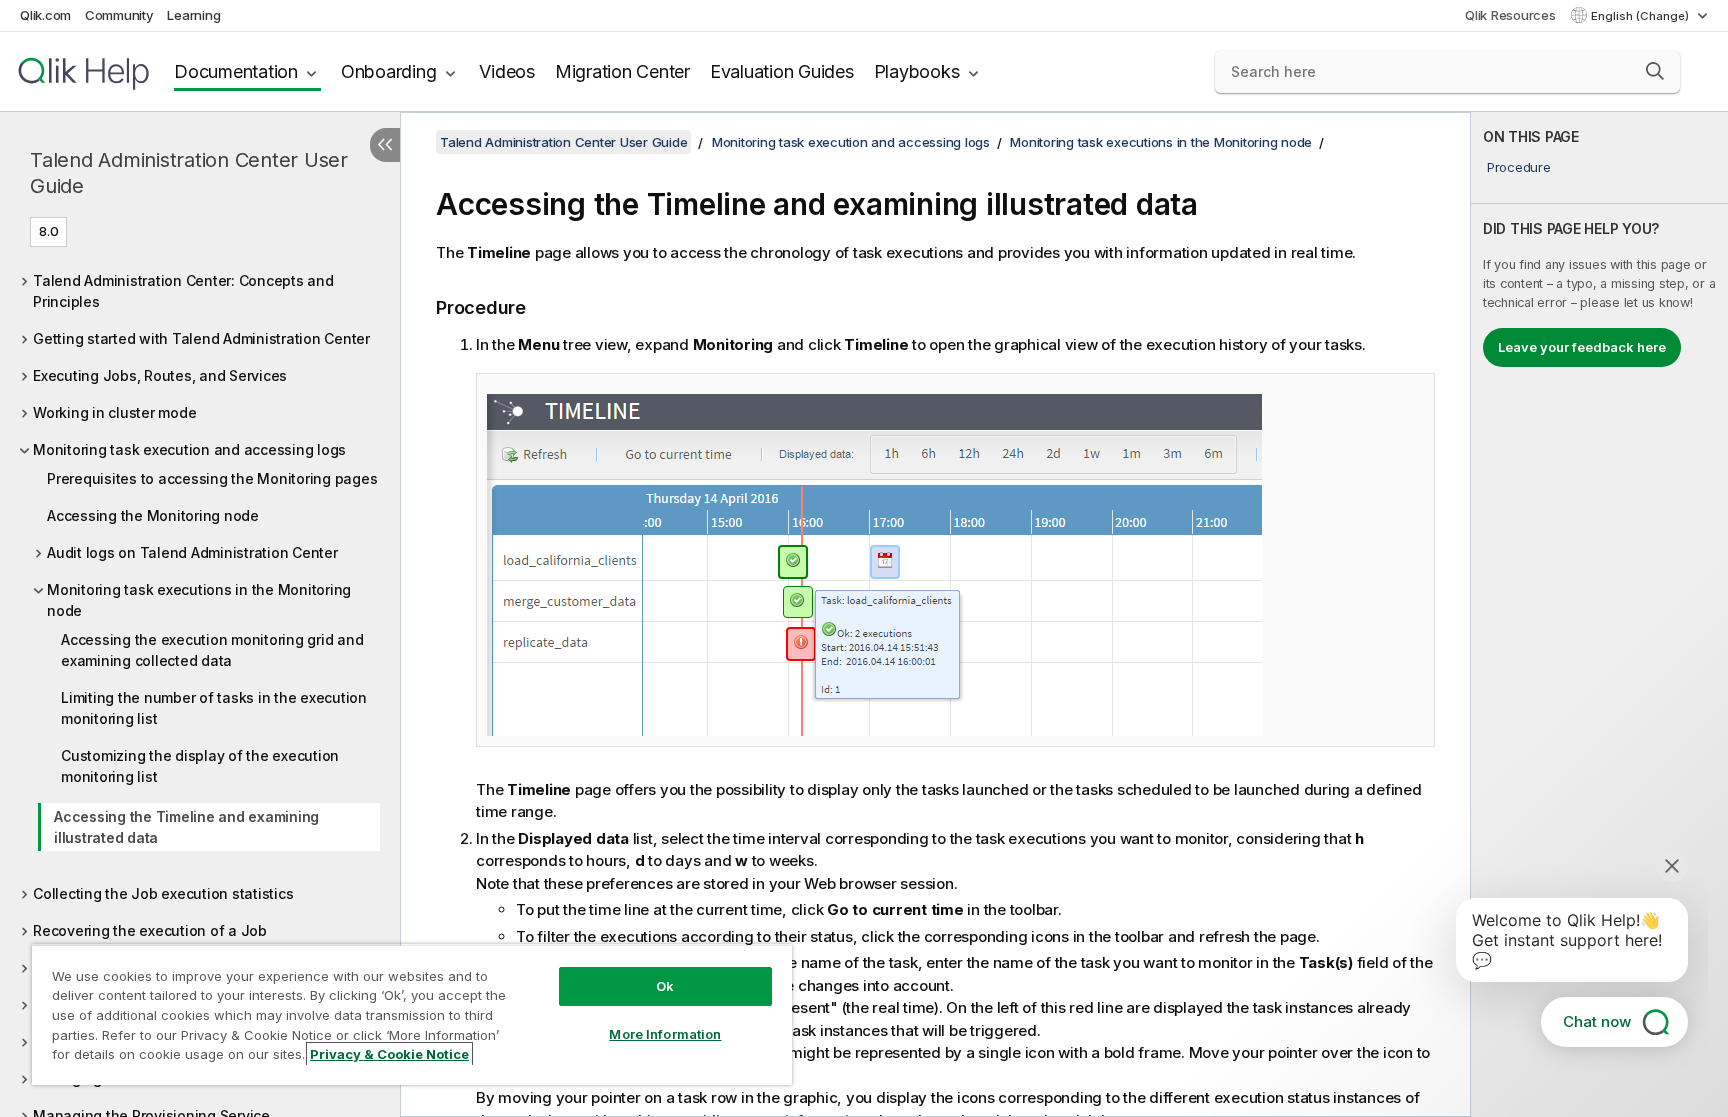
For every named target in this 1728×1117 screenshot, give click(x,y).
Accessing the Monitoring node (153, 515)
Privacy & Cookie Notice (389, 1054)
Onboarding (389, 71)
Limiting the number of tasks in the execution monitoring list (214, 708)
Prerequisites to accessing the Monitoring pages (212, 478)
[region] (412, 1014)
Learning (193, 15)
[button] (1655, 71)
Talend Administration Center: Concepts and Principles (183, 291)
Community (119, 15)
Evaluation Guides (782, 71)
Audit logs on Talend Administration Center (192, 552)
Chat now (1597, 1021)
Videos (507, 71)
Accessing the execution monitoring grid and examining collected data (212, 650)
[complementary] (1599, 614)
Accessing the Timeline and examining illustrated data (186, 827)
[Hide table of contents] (385, 145)
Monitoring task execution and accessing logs (189, 449)
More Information (665, 1034)
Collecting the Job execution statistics (163, 893)
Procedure (1519, 167)
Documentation (236, 71)
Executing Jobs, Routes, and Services (160, 375)
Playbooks (917, 71)
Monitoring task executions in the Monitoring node (199, 600)
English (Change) (1641, 16)
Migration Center (622, 71)
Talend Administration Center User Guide (189, 173)
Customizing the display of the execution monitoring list (200, 766)
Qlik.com (45, 15)
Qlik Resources (1510, 15)
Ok (665, 986)
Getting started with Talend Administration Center (201, 338)
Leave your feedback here (1582, 347)
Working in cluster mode (114, 412)
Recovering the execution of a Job (150, 930)
